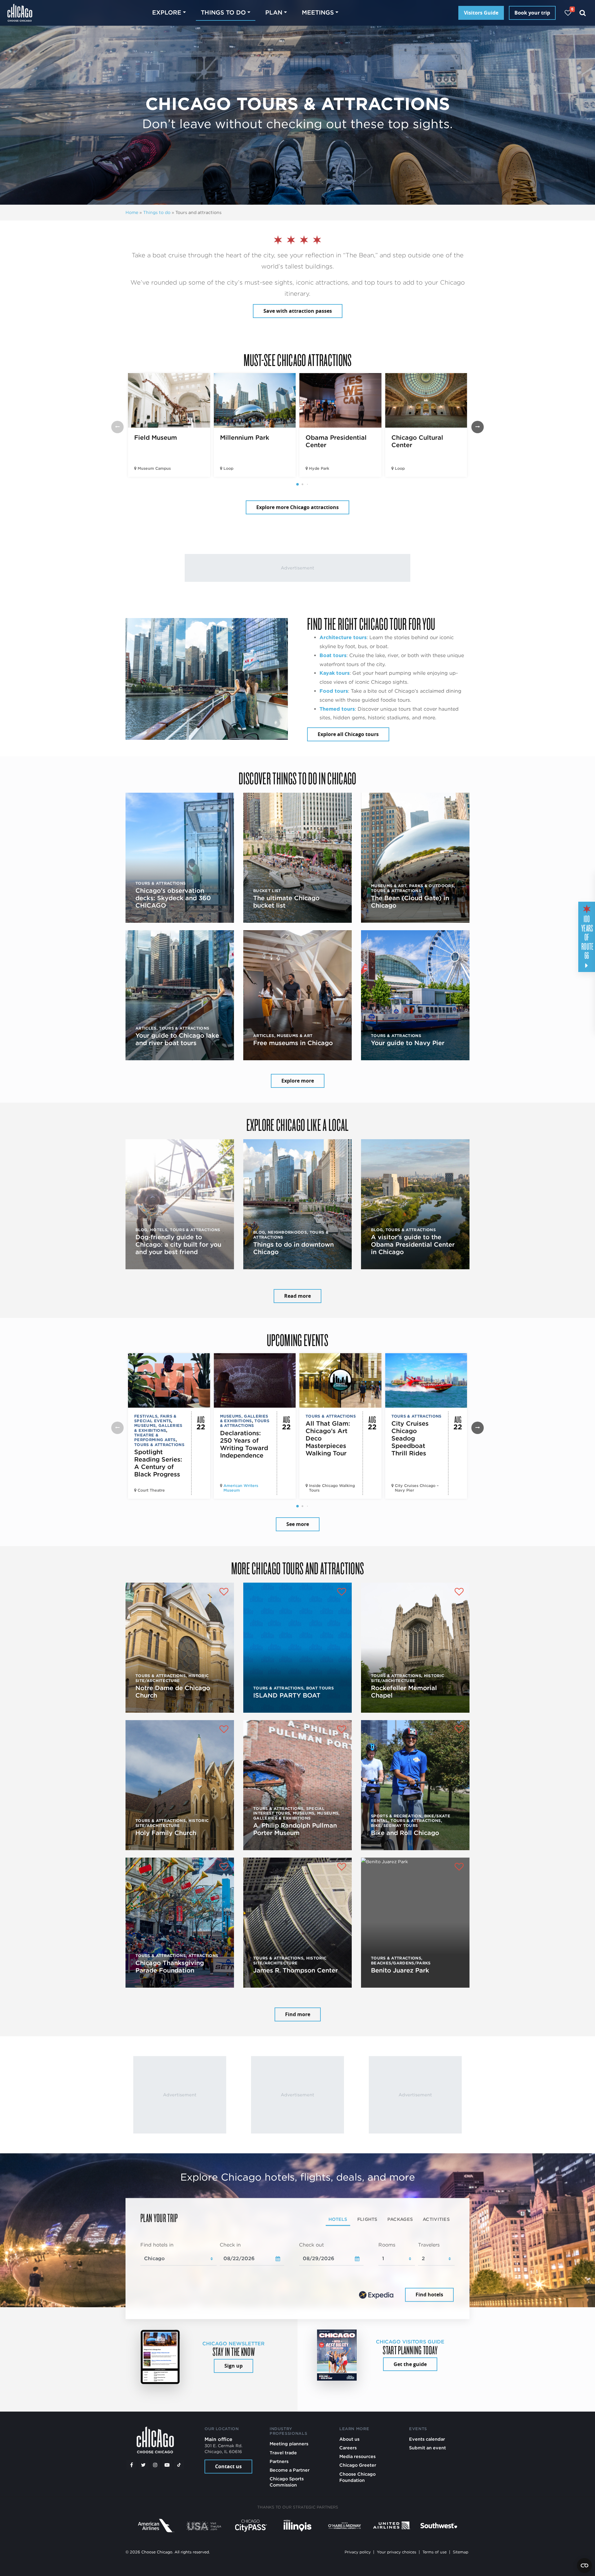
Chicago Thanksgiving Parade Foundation (170, 1967)
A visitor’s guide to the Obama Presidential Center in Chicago (413, 1244)
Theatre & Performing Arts (155, 1437)
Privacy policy (358, 2552)
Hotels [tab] (338, 2219)
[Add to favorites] (224, 1593)
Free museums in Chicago (293, 1043)
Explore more (298, 1081)
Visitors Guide (481, 13)
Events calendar (427, 2439)
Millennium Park (245, 438)
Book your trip (532, 13)
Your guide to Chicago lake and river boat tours (177, 1039)
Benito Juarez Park (400, 1970)
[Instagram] (155, 2465)
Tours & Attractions (159, 1445)
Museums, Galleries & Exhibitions (158, 1428)
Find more (298, 2014)
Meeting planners (289, 2444)
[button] (297, 484)
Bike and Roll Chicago (405, 1833)
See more (298, 1524)
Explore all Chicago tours (348, 734)
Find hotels (429, 2295)
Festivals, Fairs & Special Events (155, 1419)
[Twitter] (143, 2465)
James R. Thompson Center (295, 1970)
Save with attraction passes (298, 311)
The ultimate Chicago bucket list (286, 902)
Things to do (157, 212)
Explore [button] (167, 13)
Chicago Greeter (358, 2465)
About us (349, 2439)
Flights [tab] (367, 2219)
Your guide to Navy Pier (408, 1043)
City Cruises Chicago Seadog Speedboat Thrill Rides (410, 1438)
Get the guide (410, 2364)
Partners (279, 2461)
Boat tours (333, 655)
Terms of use (434, 2552)
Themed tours (337, 709)
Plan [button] (274, 13)
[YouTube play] (167, 2465)
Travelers (429, 2245)
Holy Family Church (166, 1833)
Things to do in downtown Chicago (293, 1248)
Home (132, 212)
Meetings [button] (318, 13)
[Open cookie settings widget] (584, 2565)
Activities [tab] (436, 2219)
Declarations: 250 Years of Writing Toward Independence (244, 1444)
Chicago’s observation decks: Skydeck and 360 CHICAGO (173, 898)
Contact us (228, 2466)
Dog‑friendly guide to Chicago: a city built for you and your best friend (178, 1244)
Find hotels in (157, 2245)
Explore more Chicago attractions (297, 507)
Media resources (357, 2456)
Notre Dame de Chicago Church (173, 1692)
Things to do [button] (223, 13)
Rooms (387, 2245)
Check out (311, 2245)
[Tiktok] (179, 2465)
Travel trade (283, 2453)
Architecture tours (343, 637)
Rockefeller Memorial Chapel (404, 1692)
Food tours (334, 691)
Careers (348, 2448)
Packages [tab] (400, 2219)
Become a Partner (290, 2470)
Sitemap (461, 2552)
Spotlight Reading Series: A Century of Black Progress (158, 1463)
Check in (230, 2245)
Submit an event (428, 2448)
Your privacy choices (397, 2552)
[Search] (583, 13)
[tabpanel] (297, 2273)
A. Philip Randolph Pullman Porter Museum (295, 1829)
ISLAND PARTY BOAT (287, 1695)
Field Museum (156, 438)
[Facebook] (131, 2465)
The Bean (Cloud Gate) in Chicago (410, 902)
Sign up (234, 2366)
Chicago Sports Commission (287, 2482)
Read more (297, 1296)
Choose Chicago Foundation (357, 2477)
